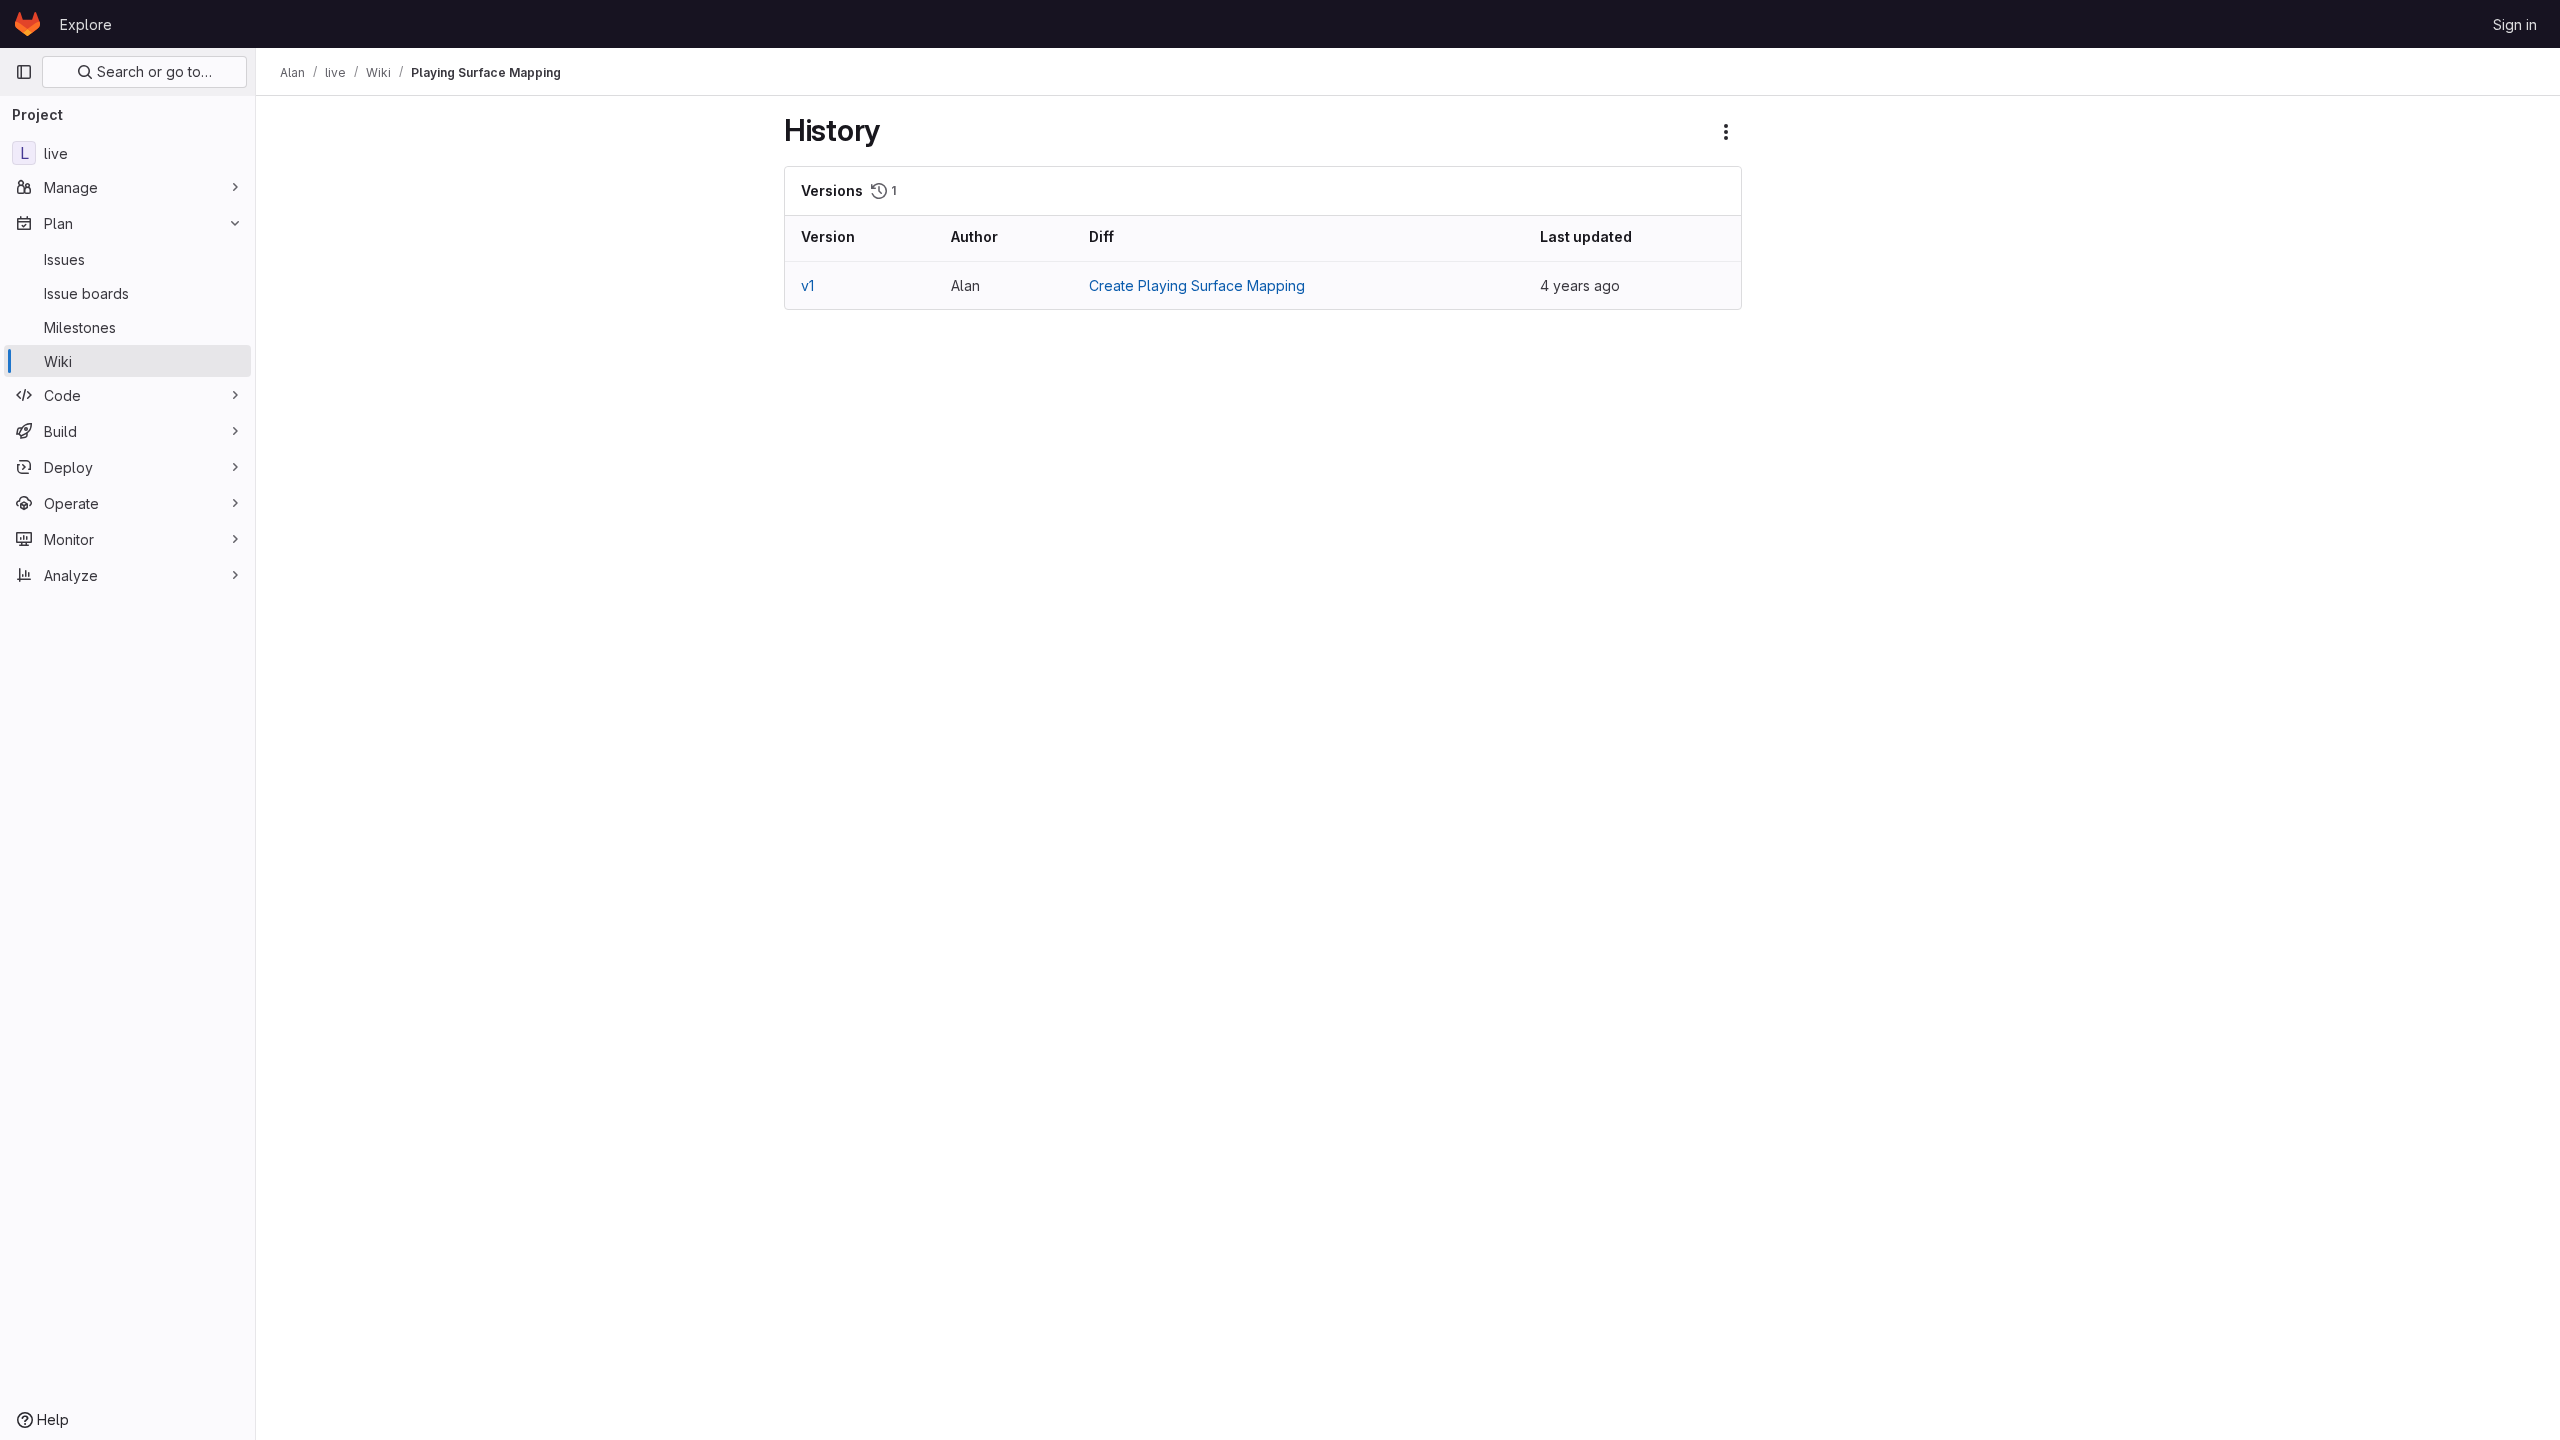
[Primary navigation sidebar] (24, 72)
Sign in (2515, 24)
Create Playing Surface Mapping (1197, 285)
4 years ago (1580, 285)
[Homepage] (27, 24)
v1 (807, 285)
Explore (86, 24)
